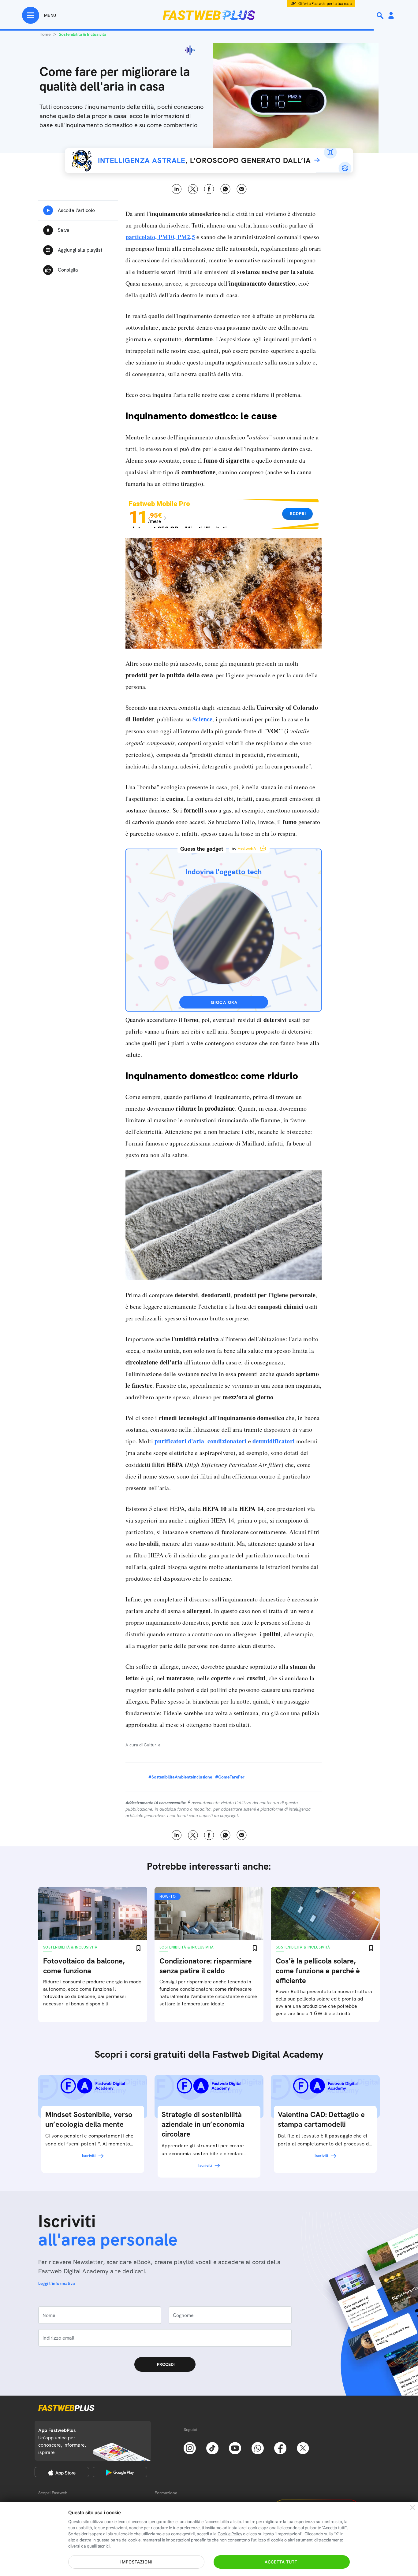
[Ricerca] (381, 16)
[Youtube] (235, 2448)
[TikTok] (212, 2448)
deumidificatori (274, 1441)
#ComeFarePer (230, 1777)
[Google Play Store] (120, 2472)
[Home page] (209, 15)
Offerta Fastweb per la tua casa (325, 4)
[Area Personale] (391, 16)
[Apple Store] (62, 2472)
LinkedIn (177, 189)
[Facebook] (280, 2448)
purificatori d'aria (179, 1441)
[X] (303, 2448)
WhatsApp (225, 189)
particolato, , (160, 237)
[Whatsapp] (258, 2448)
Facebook (209, 189)
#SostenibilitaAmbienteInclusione (180, 1777)
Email (242, 189)
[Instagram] (190, 2448)
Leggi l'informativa (57, 2283)
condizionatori (227, 1441)
